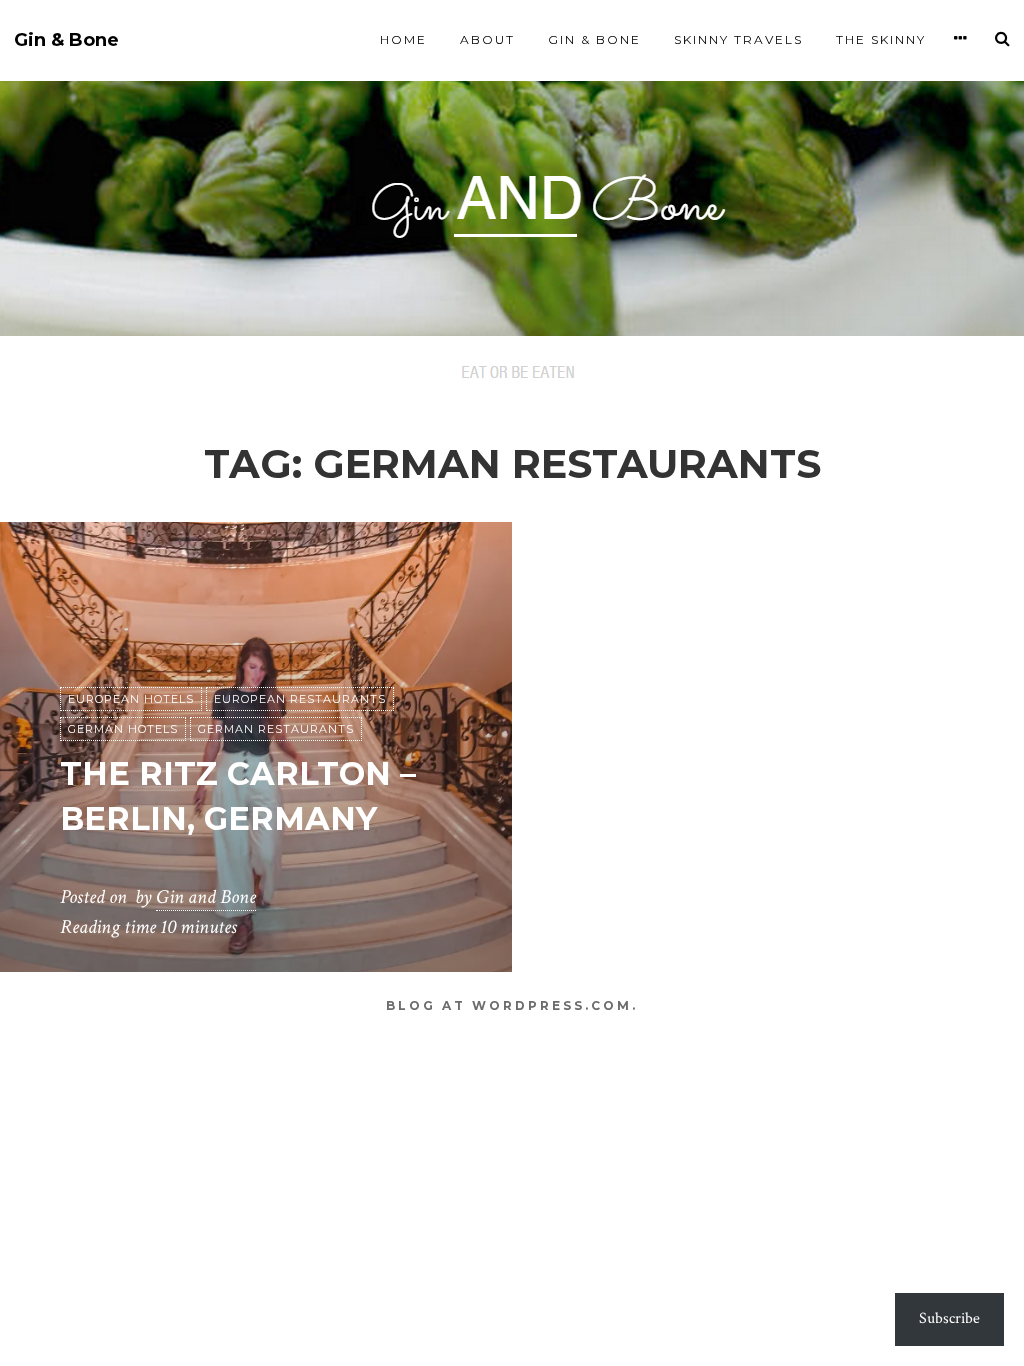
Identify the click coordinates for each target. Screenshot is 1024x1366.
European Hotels (131, 699)
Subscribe (949, 1318)
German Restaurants (276, 729)
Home (403, 39)
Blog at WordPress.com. (512, 1005)
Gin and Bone (206, 897)
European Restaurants (300, 699)
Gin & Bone (66, 40)
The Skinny (881, 39)
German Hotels (123, 729)
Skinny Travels (738, 39)
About (487, 39)
